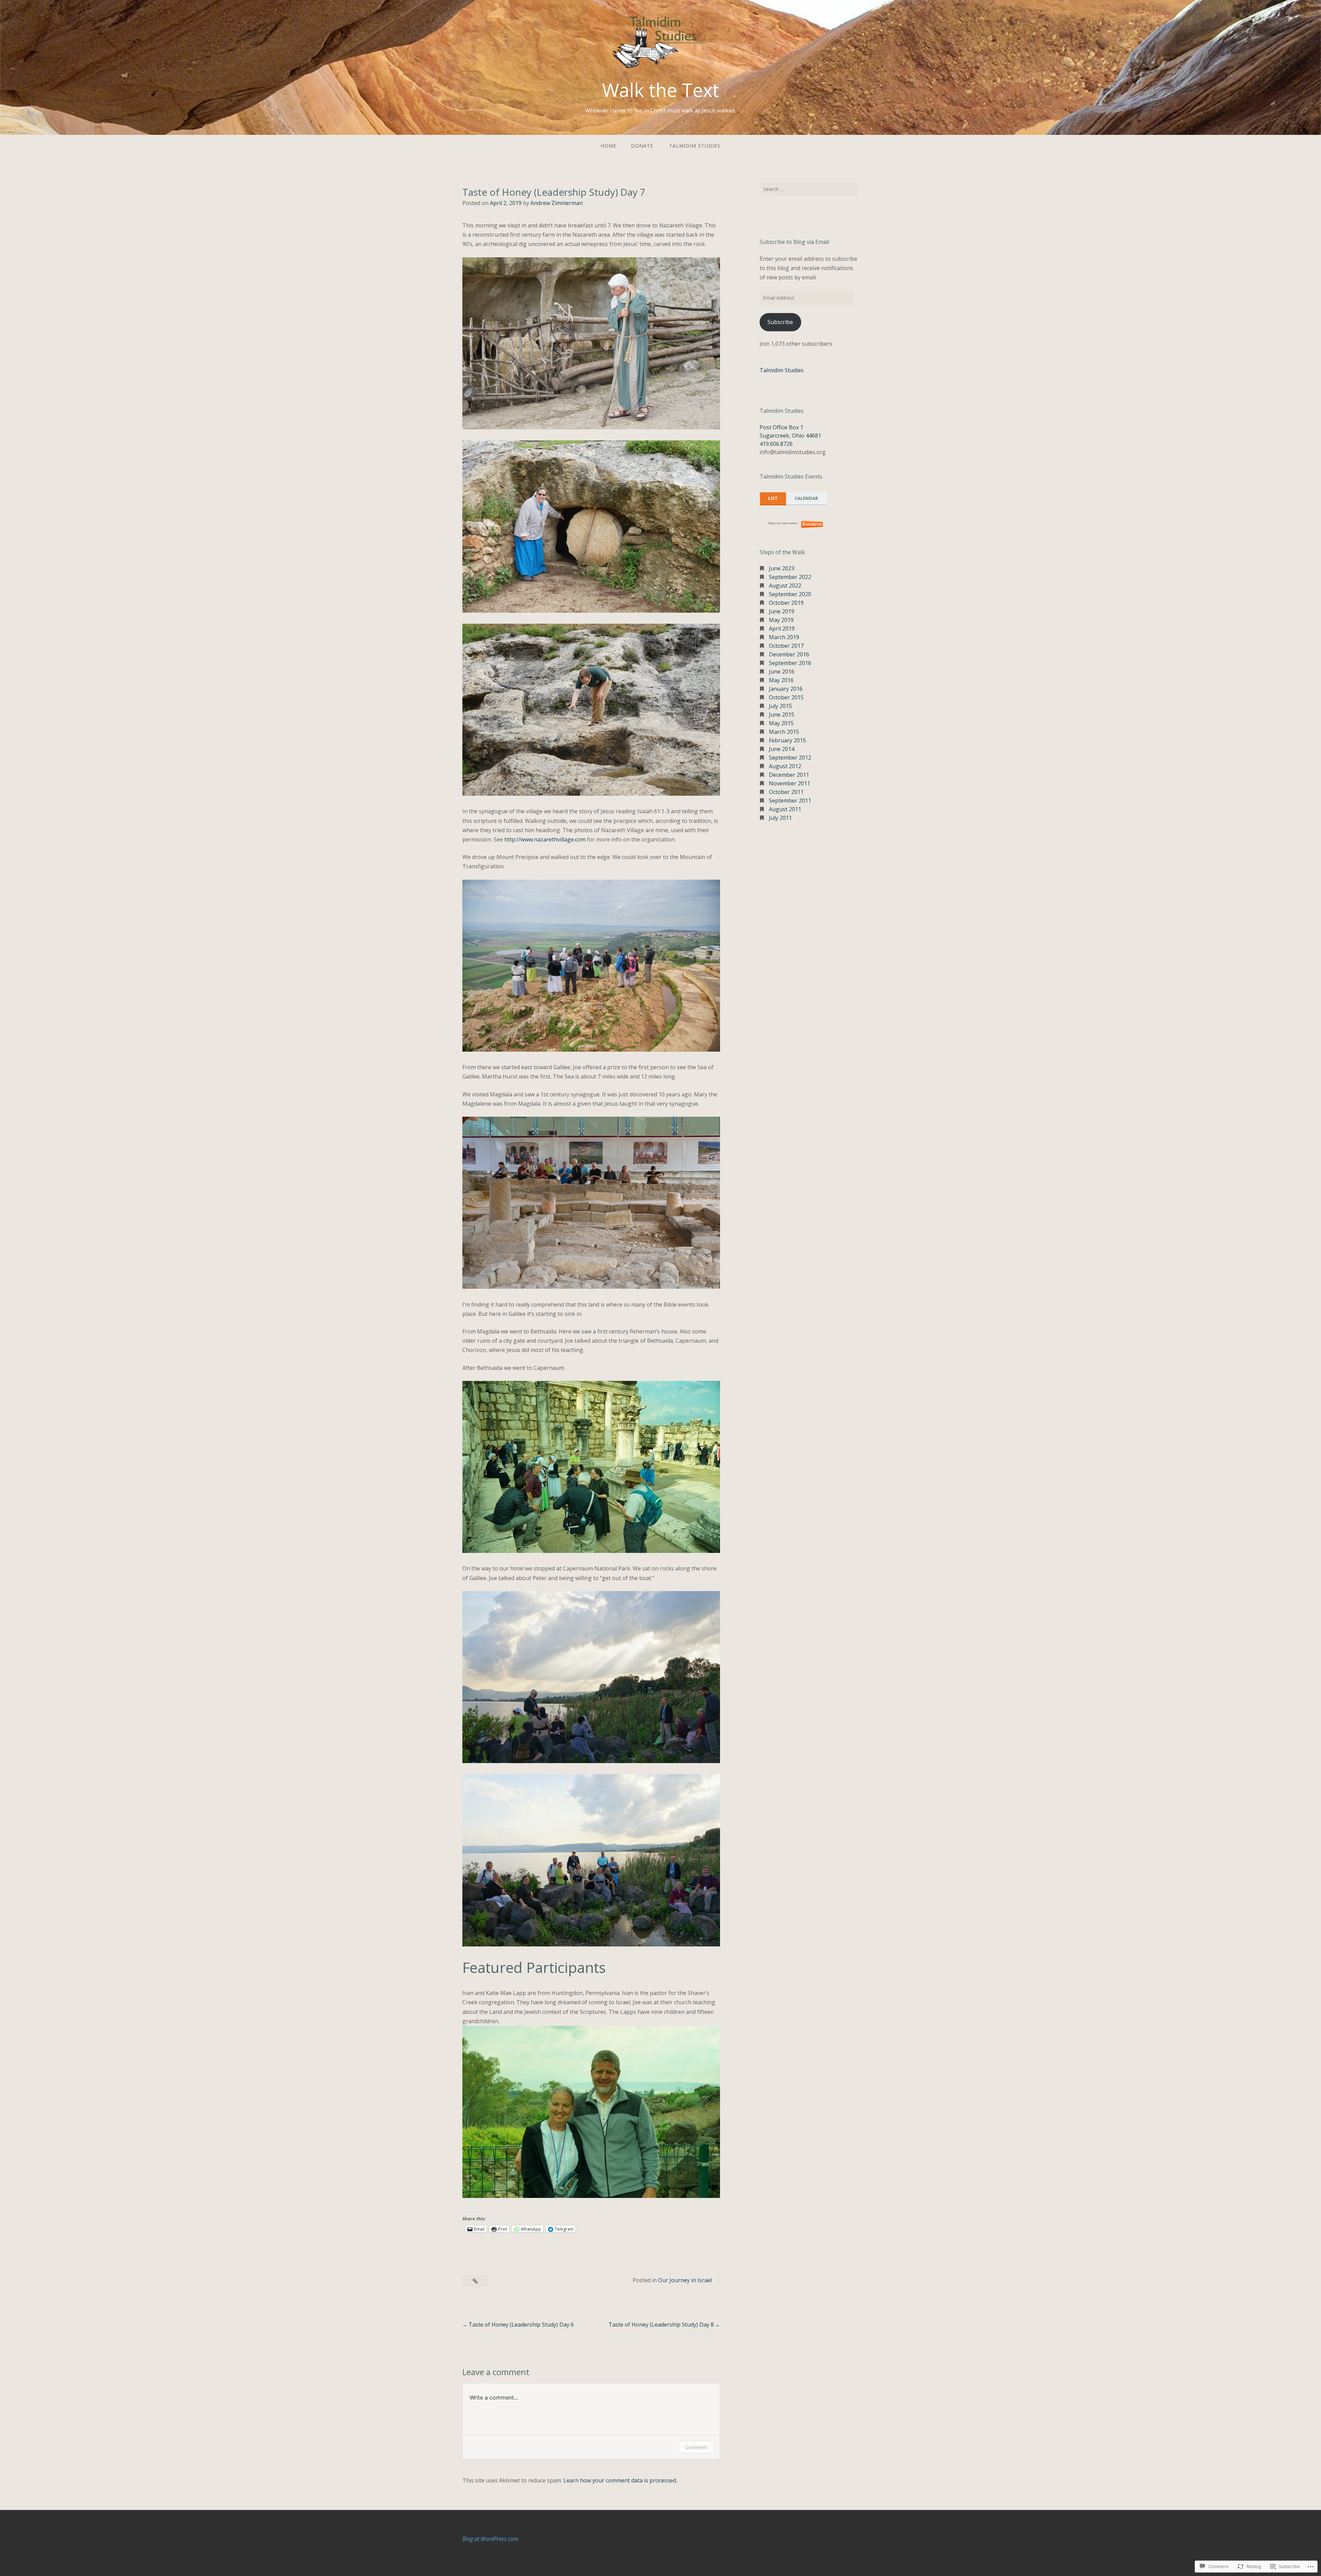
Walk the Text (660, 90)
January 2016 (786, 689)
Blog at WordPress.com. (491, 2539)
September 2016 (790, 663)
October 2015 (786, 697)
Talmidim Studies (695, 146)
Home (609, 146)
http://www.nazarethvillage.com (545, 839)
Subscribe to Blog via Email (794, 242)
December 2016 (789, 654)
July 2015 (780, 706)
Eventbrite (813, 524)
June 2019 (782, 611)
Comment (696, 2447)
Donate (642, 146)
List (773, 498)
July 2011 (780, 818)
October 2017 (786, 646)
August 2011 (785, 809)
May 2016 (781, 680)
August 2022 (785, 586)
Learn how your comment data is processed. (620, 2480)
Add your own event (780, 523)
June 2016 (782, 672)
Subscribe (780, 322)
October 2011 (786, 792)
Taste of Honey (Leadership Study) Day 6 (521, 2325)
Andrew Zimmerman (557, 203)
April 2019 (782, 629)
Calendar (806, 498)
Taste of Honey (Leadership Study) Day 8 (661, 2325)
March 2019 (784, 637)
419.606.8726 (776, 444)
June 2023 (782, 568)
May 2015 (781, 723)
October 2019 (786, 603)
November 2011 (790, 783)
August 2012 (785, 766)
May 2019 (781, 620)
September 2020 (790, 594)
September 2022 (790, 577)
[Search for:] (809, 189)
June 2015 (782, 715)
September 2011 (790, 801)
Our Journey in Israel (685, 2280)
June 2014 (782, 749)
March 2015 (784, 732)
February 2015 (787, 740)
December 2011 (789, 775)
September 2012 (790, 758)
